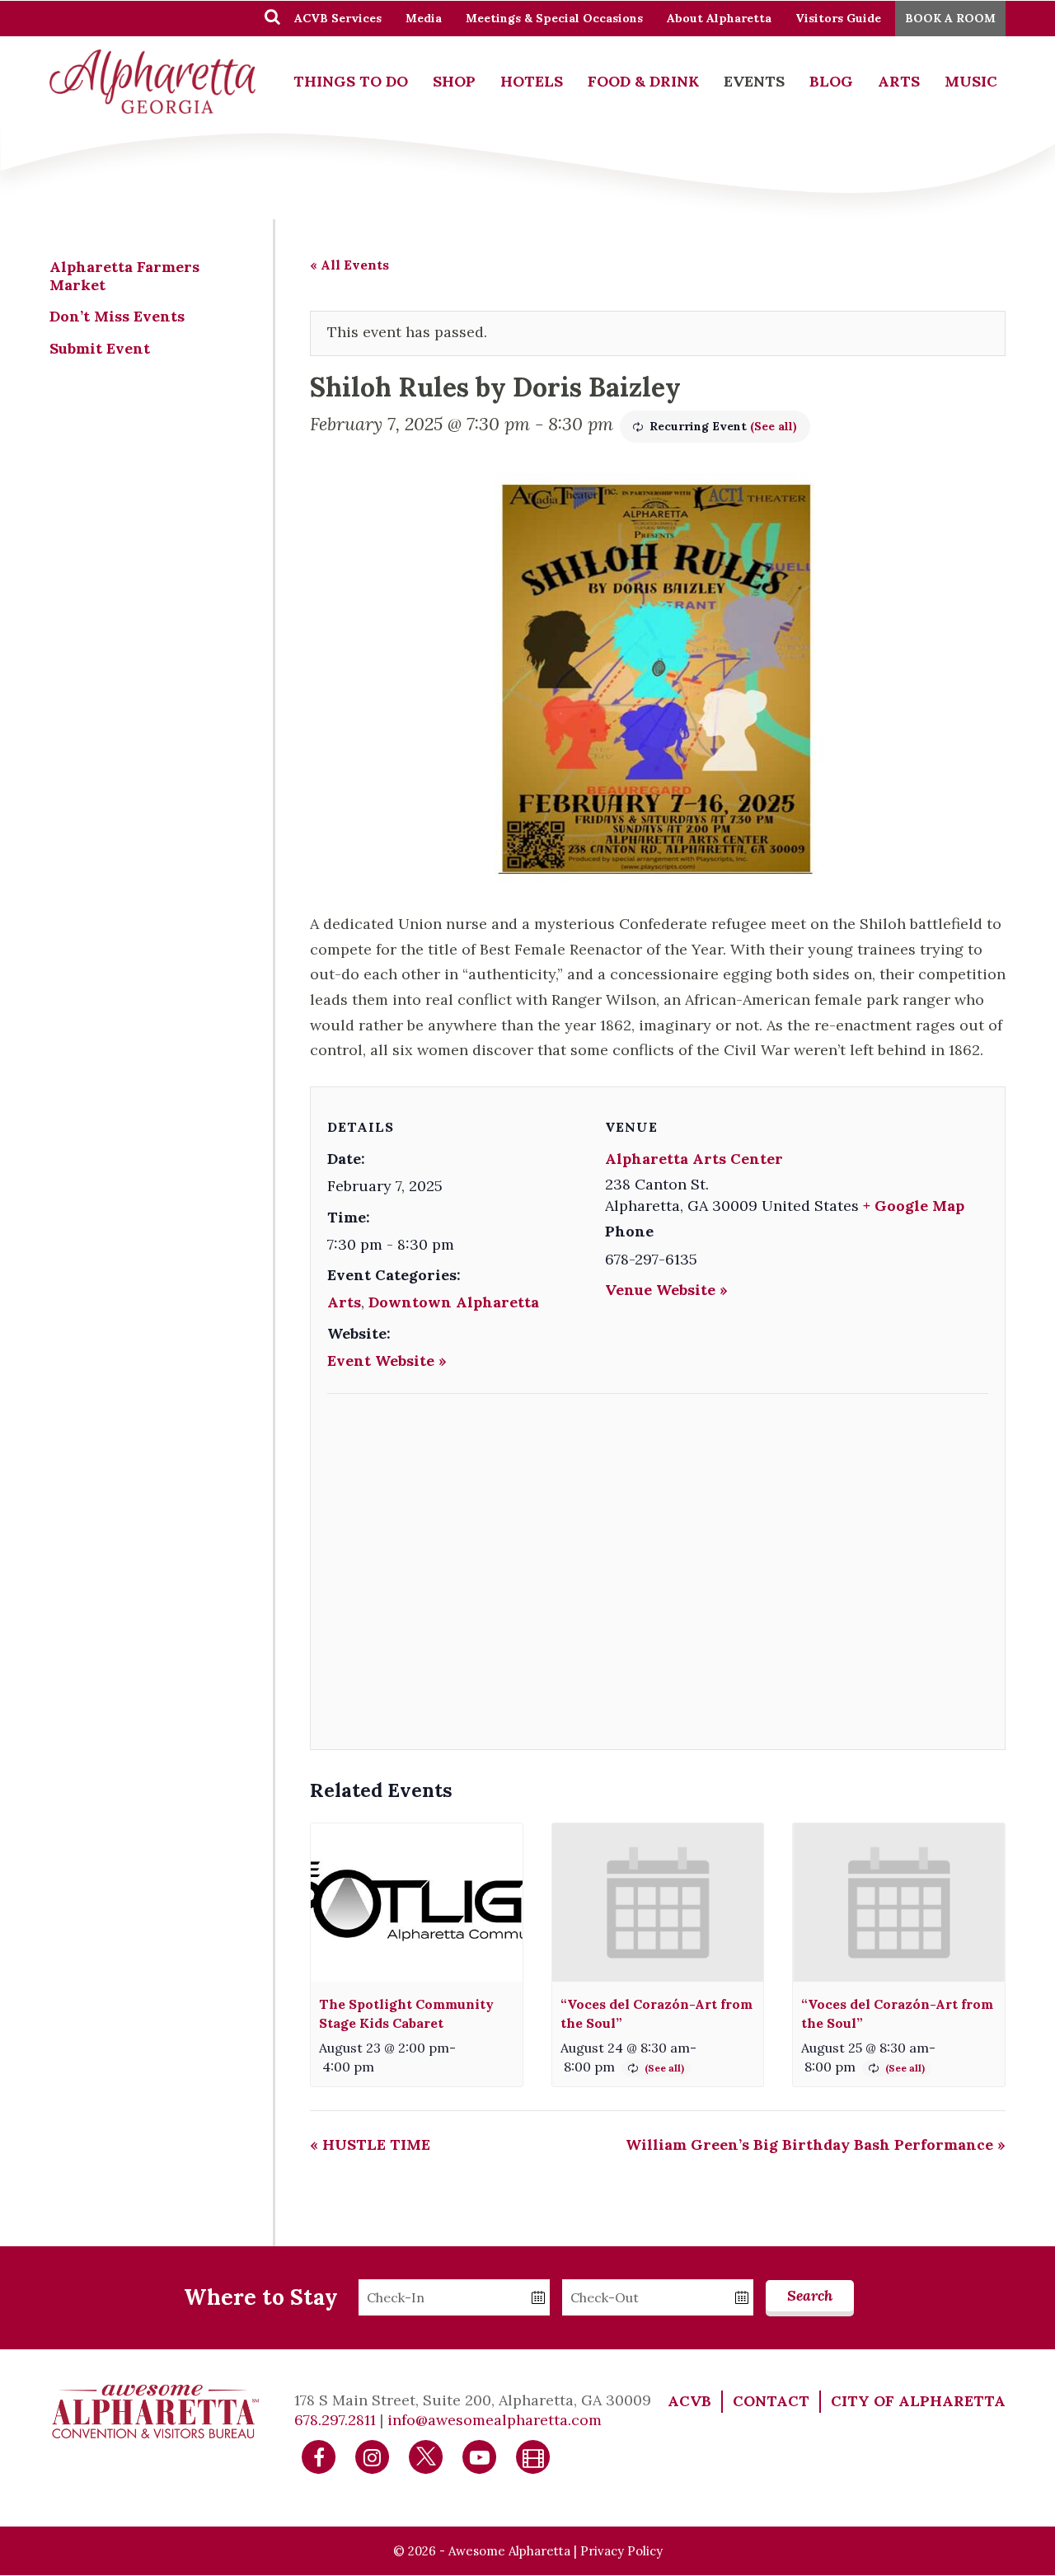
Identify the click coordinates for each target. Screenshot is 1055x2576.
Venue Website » (666, 1290)
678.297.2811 (335, 2420)
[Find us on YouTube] (480, 2456)
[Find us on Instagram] (373, 2456)
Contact (771, 2401)
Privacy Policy (621, 2551)
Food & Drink (643, 81)
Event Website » (387, 1361)
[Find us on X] (426, 2456)
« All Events (349, 265)
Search (810, 2295)
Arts (899, 81)
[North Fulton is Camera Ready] (533, 2456)
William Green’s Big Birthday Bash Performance (816, 2144)
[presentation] (417, 1903)
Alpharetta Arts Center (694, 1159)
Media (424, 18)
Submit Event (100, 348)
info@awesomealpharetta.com (495, 2420)
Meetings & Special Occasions (554, 18)
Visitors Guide (838, 18)
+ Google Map (914, 1206)
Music (971, 81)
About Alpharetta (719, 18)
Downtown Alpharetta (454, 1302)
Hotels (532, 81)
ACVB (689, 2401)
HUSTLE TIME (370, 2144)
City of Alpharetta (918, 2401)
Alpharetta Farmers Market (124, 276)
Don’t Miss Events (117, 316)
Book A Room (950, 18)
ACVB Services (338, 18)
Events (754, 81)
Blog (831, 81)
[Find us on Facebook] (319, 2456)
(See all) (774, 426)
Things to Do (351, 81)
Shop (454, 81)
